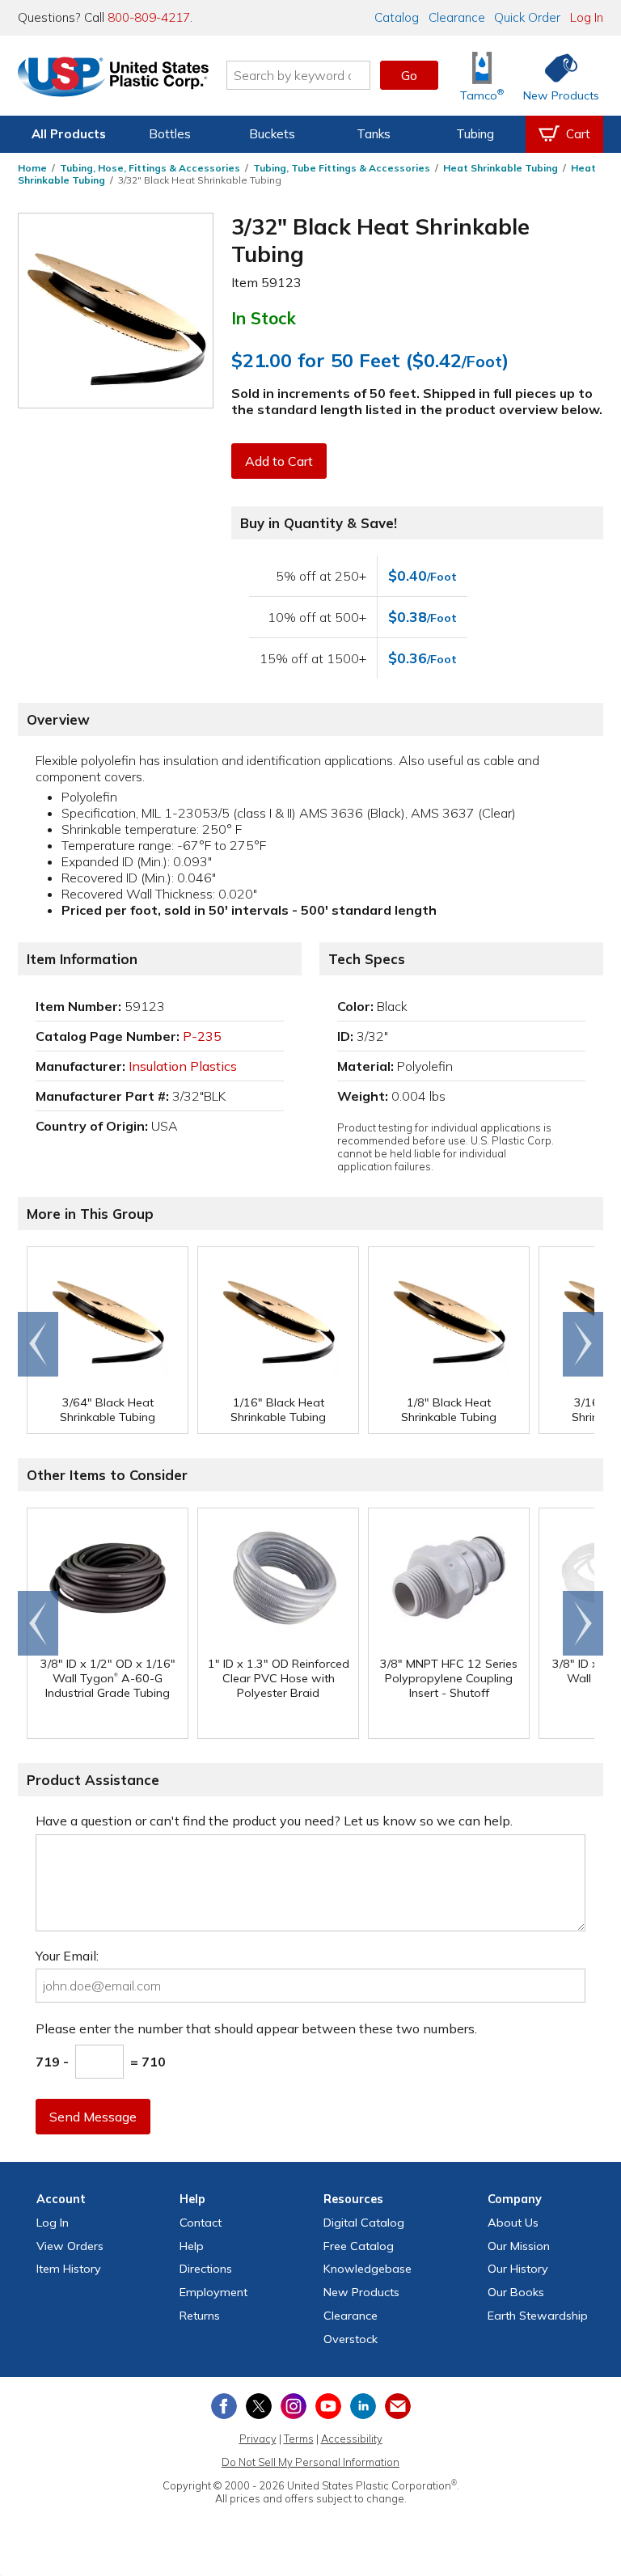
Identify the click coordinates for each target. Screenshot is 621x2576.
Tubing (475, 134)
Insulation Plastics (183, 1066)
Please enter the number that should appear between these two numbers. (256, 2028)
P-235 (202, 1036)
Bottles (170, 134)
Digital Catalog (364, 2223)
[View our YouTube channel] (328, 2406)
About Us (513, 2223)
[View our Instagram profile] (294, 2406)
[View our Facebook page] (224, 2406)
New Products (361, 2292)
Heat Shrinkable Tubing (501, 168)
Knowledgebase (368, 2269)
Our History (518, 2269)
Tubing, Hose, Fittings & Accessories (150, 168)
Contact (201, 2223)
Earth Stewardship (538, 2316)
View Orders (70, 2246)
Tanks (374, 134)
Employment (213, 2292)
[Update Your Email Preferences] (398, 2406)
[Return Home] (113, 78)
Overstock (351, 2339)
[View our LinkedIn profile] (363, 2406)
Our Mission (519, 2246)
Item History (69, 2269)
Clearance (457, 17)
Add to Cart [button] (279, 461)
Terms (299, 2439)
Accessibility (352, 2439)
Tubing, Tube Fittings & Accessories (342, 168)
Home (32, 168)
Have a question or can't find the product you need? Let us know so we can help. (274, 1821)
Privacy (258, 2439)
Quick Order (527, 17)
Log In (587, 17)
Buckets (272, 134)
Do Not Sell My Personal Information (310, 2462)
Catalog (397, 17)
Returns (200, 2316)
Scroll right (583, 1344)
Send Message (93, 2117)
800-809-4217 (149, 17)
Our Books (516, 2292)
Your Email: (67, 1956)
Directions (206, 2269)
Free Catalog (359, 2246)
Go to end (38, 1344)
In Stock (264, 318)
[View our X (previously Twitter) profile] (259, 2406)
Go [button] (409, 75)
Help (192, 2246)
